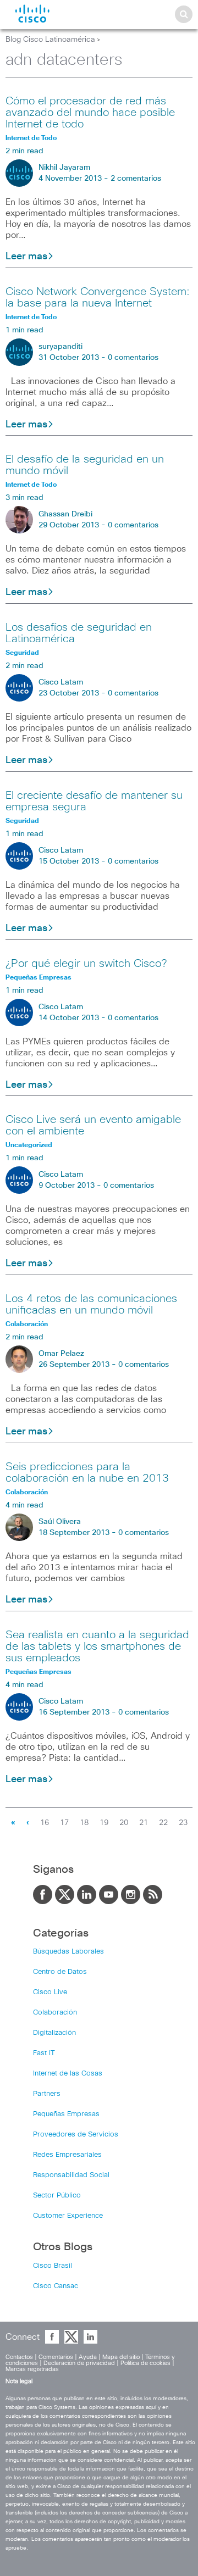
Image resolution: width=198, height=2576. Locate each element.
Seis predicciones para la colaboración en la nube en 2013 (87, 1473)
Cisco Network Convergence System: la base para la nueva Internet (98, 297)
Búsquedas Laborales (68, 1952)
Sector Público (57, 2196)
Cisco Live (50, 1992)
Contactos (19, 2357)
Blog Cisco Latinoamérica (50, 40)
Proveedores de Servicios (76, 2135)
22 (163, 1823)
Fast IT (44, 2053)
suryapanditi (61, 347)
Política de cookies (145, 2363)
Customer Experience (68, 2216)
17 (64, 1823)
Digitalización (54, 2033)
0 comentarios (133, 358)
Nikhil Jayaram (64, 168)
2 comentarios (136, 179)
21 (144, 1823)
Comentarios (56, 2357)
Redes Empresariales (67, 2155)
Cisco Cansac (56, 2286)
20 (124, 1823)
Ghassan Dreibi (65, 514)
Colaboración (55, 2013)
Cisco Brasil (53, 2266)
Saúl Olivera (60, 1522)
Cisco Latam (61, 682)
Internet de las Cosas (68, 2074)
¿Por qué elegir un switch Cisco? (86, 964)
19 (104, 1823)
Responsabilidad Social (71, 2175)
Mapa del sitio (121, 2357)
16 (45, 1823)
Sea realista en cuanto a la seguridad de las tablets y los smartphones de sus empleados (97, 1646)
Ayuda (88, 2357)
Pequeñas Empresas (66, 2114)
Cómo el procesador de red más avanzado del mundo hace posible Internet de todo (90, 113)
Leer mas (26, 257)
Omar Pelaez (61, 1354)
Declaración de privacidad (79, 2363)
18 (84, 1823)
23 (183, 1823)
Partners (47, 2094)
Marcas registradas (32, 2369)
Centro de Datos (60, 1972)
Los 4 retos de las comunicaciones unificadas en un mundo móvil (91, 1304)
